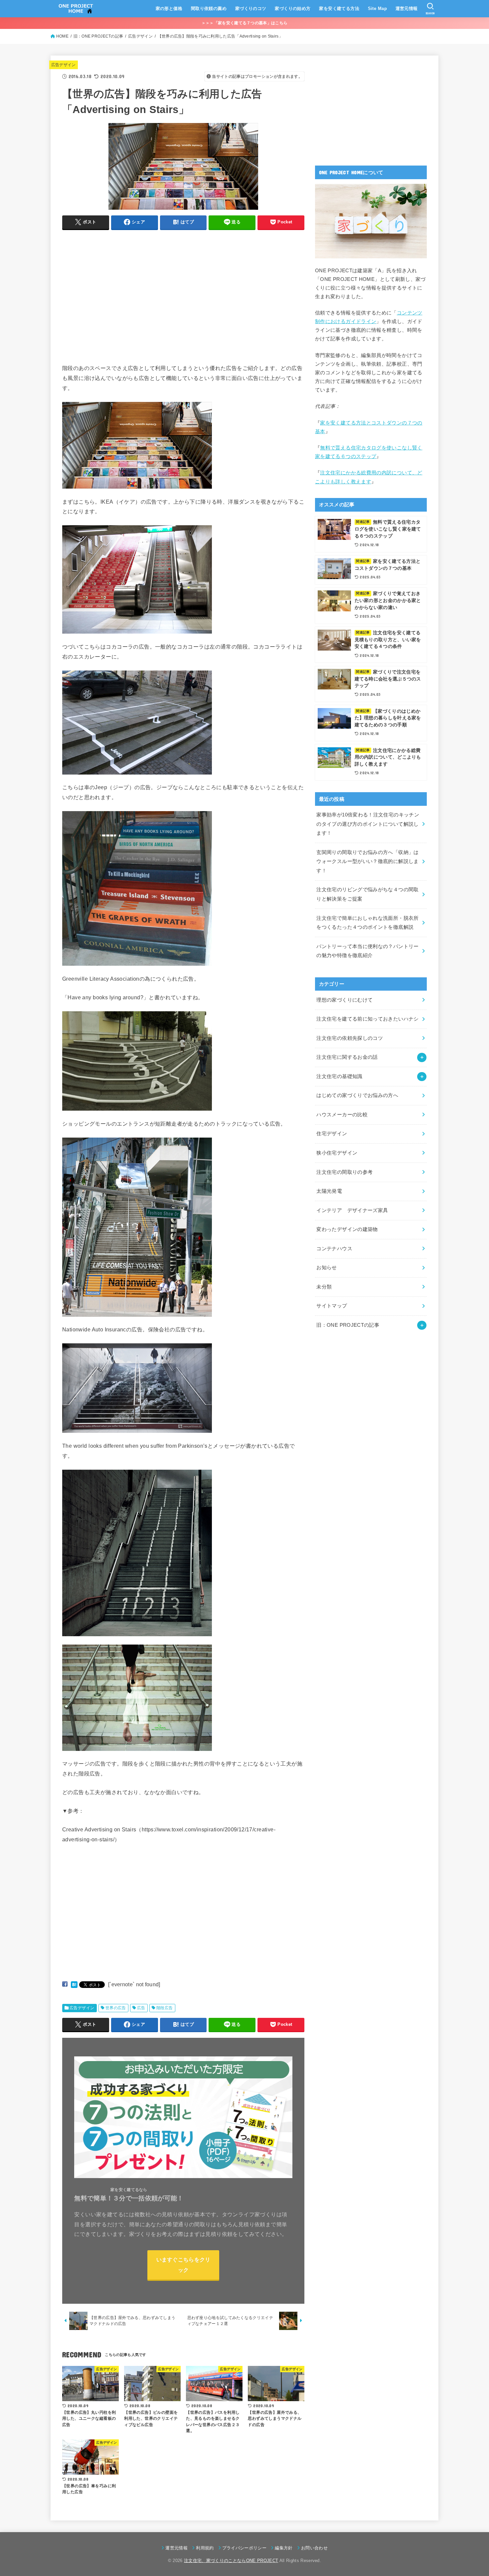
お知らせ (326, 1268)
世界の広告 (116, 2008)
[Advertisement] (118, 305)
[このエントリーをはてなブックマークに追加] (74, 1984)
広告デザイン (64, 65)
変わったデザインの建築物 (347, 1229)
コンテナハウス (334, 1249)
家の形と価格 (169, 8)
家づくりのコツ (251, 8)
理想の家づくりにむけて (344, 1000)
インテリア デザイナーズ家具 (352, 1210)
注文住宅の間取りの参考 (344, 1172)
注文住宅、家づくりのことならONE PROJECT (231, 2561)
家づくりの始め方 (293, 8)
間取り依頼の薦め (209, 8)
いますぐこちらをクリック (183, 2265)
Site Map (377, 8)
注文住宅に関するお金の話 (347, 1057)
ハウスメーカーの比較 (342, 1115)
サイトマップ (332, 1306)
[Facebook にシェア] (65, 1984)
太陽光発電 (329, 1191)
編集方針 (284, 2548)
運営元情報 (407, 8)
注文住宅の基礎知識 (339, 1076)
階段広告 (165, 2008)
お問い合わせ (314, 2548)
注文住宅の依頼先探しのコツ (350, 1038)
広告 (141, 2008)
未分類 (324, 1287)
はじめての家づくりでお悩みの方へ (357, 1095)
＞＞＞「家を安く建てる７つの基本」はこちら (244, 23)
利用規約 (205, 2548)
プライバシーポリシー (244, 2548)
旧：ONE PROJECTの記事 (348, 1325)
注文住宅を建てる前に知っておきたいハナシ (367, 1019)
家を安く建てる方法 (339, 8)
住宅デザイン (332, 1134)
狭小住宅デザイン (337, 1153)
